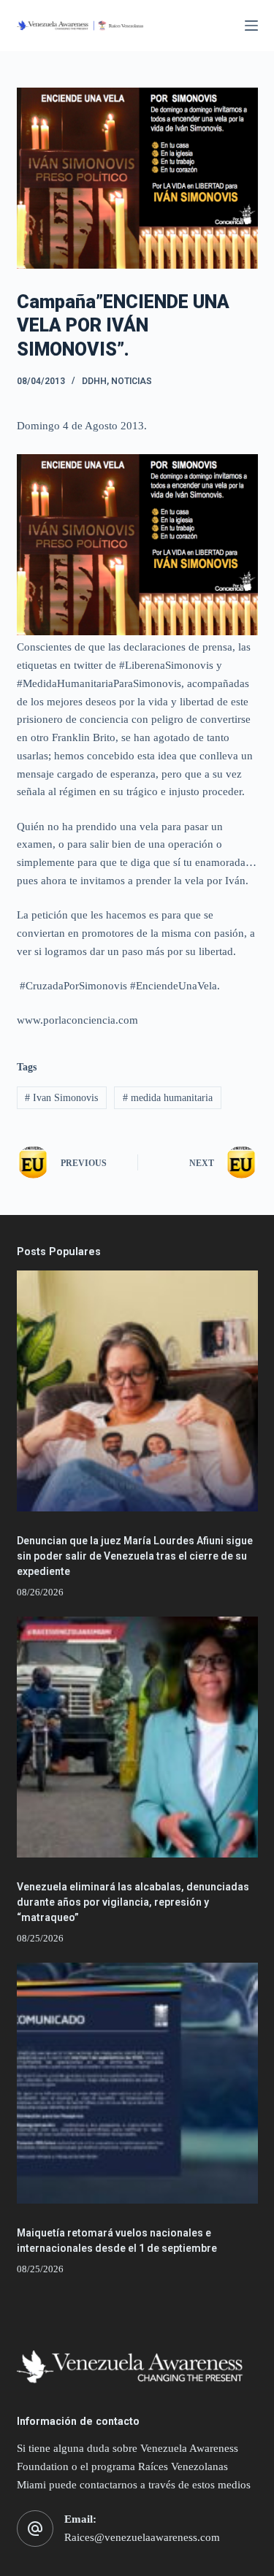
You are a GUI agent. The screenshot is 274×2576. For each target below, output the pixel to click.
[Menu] (251, 26)
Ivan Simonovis (61, 1098)
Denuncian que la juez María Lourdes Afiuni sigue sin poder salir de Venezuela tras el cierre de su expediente (135, 1556)
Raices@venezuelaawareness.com (142, 2537)
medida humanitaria (168, 1098)
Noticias (132, 381)
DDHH (94, 381)
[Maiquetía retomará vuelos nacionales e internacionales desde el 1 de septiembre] (137, 2083)
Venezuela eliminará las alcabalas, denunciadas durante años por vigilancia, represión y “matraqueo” (133, 1902)
